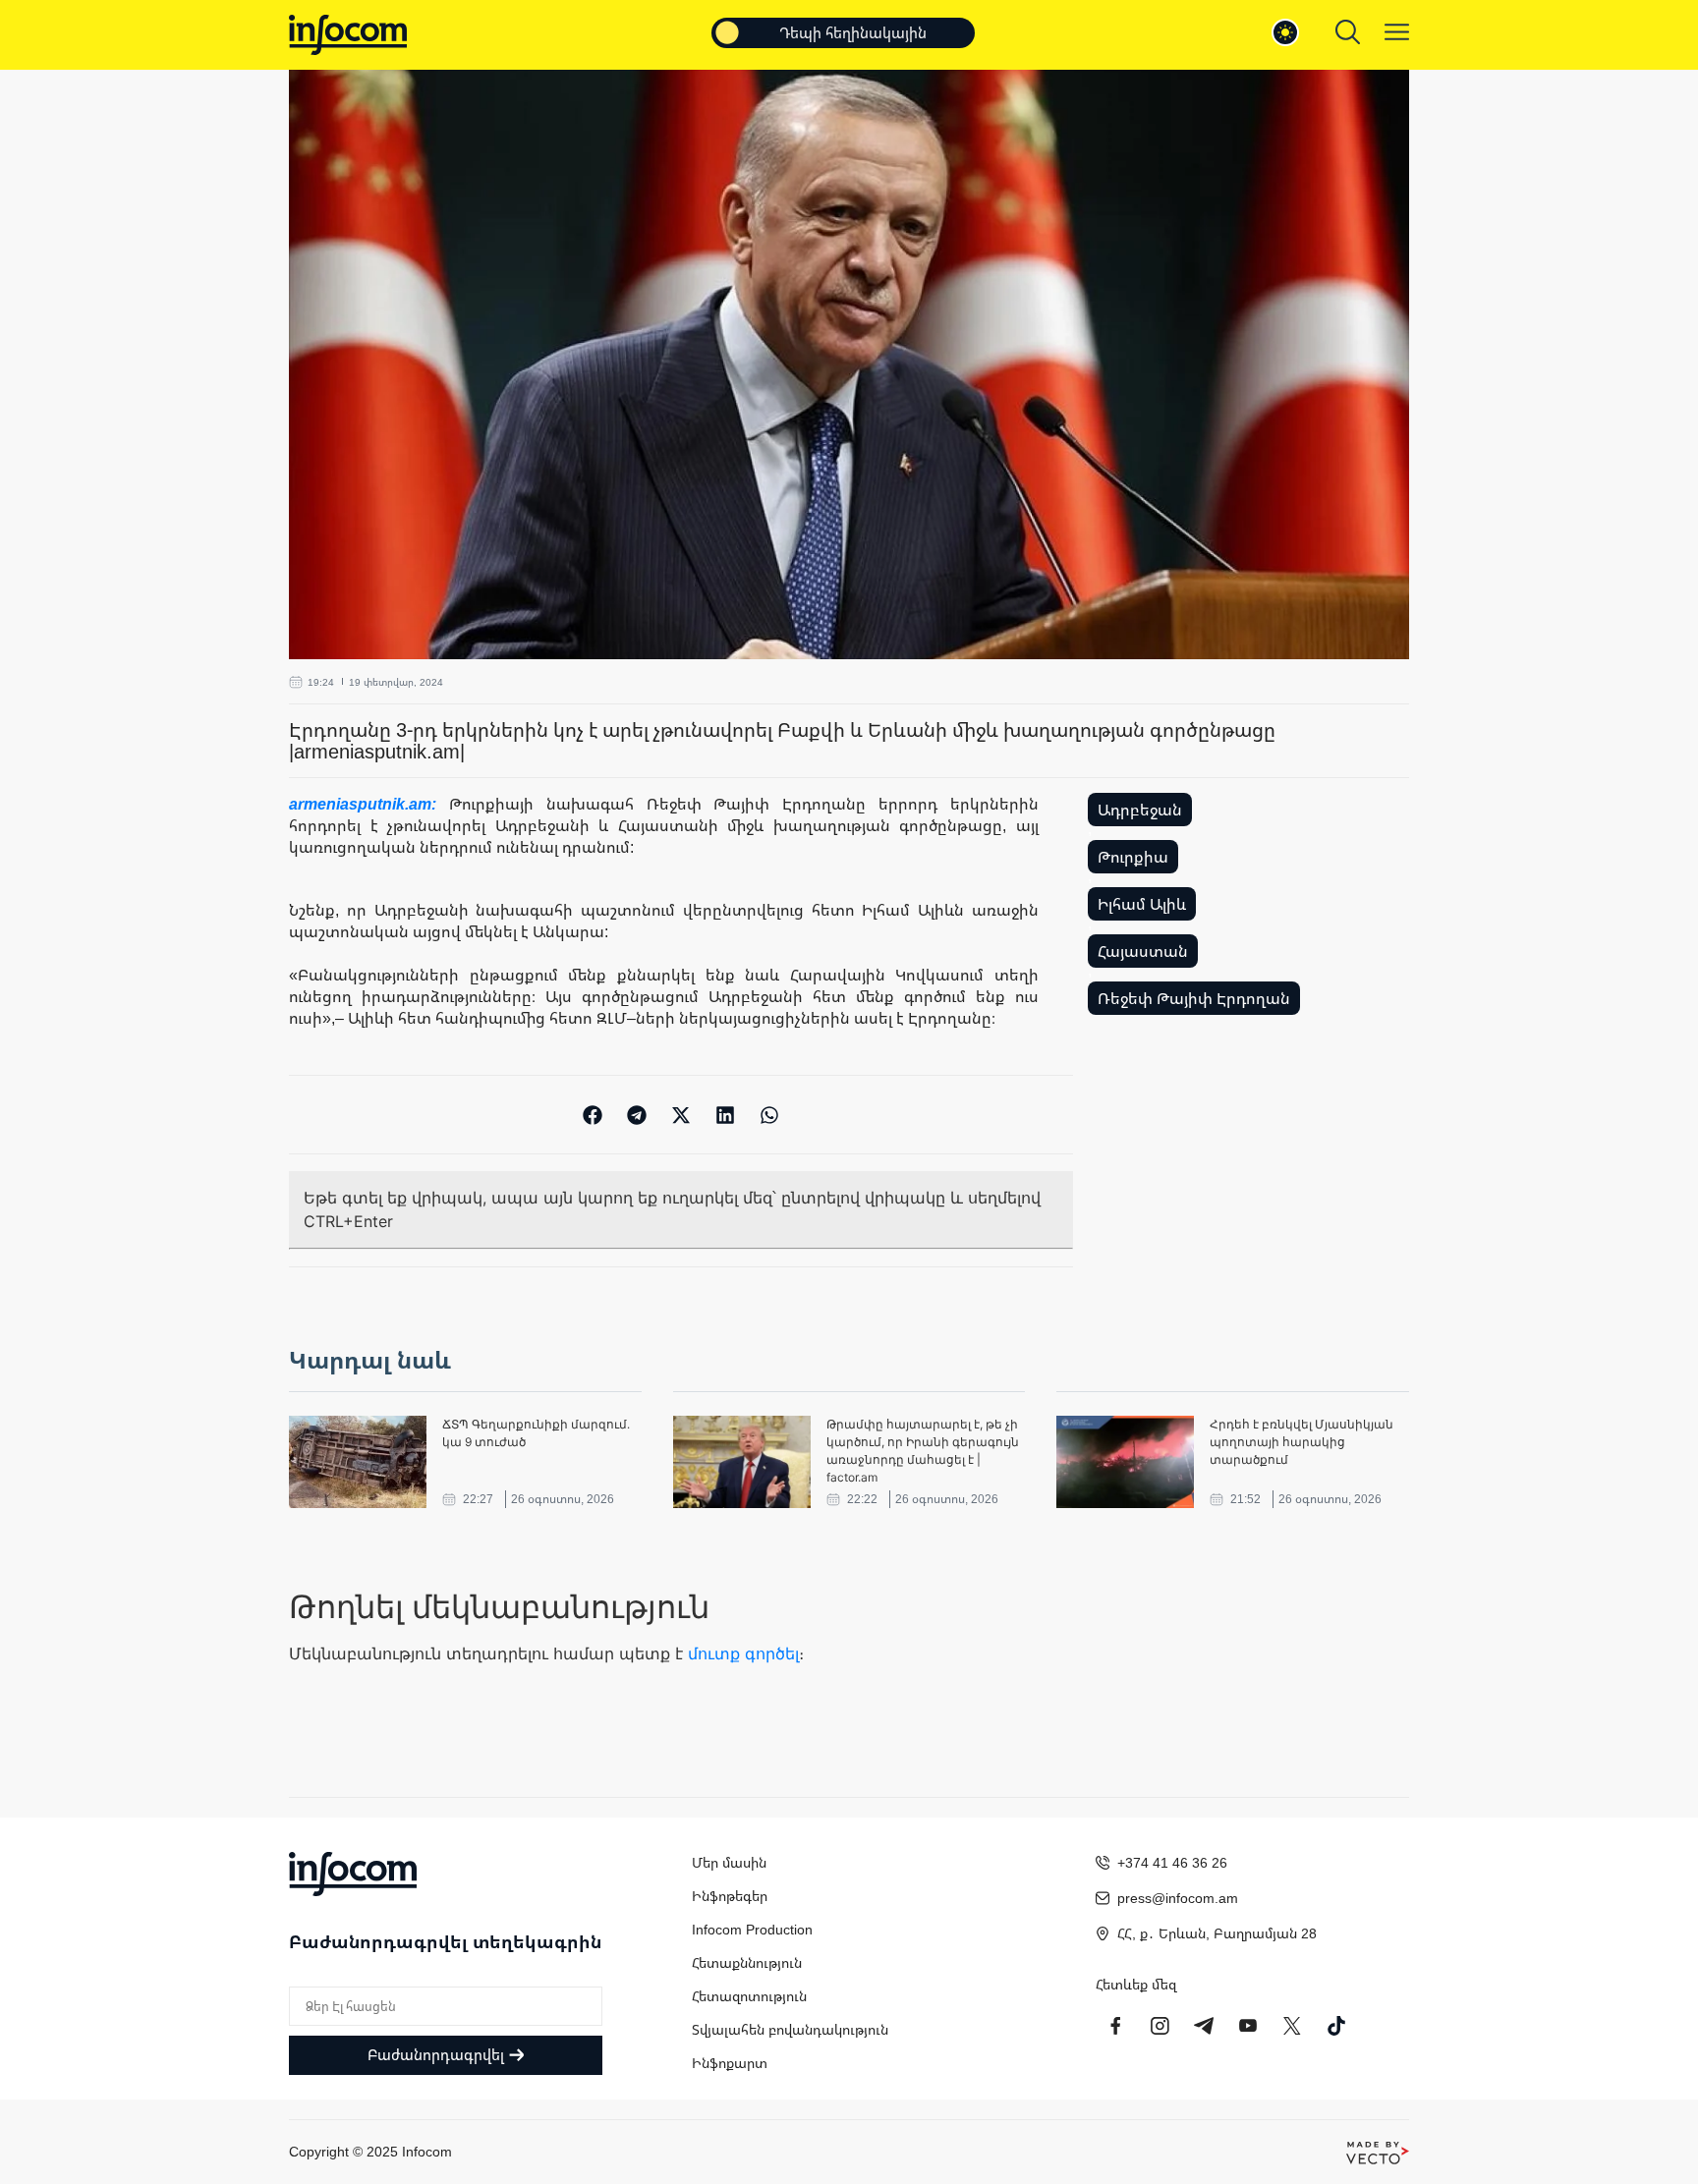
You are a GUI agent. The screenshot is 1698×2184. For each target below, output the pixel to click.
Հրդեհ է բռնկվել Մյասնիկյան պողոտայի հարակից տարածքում (1302, 1442)
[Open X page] (1292, 2026)
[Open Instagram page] (1160, 2026)
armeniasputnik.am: (369, 804)
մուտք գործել (743, 1653)
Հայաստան (1143, 951)
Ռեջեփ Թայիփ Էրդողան (1194, 998)
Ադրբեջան (1140, 810)
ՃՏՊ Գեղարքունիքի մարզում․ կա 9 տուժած (536, 1433)
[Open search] (1348, 32)
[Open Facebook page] (1115, 2026)
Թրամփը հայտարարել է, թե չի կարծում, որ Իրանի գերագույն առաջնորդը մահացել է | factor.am (923, 1451)
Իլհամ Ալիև (1142, 904)
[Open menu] (1397, 32)
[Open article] (358, 1462)
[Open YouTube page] (1248, 2026)
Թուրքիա (1133, 857)
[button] (593, 1115)
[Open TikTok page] (1336, 2026)
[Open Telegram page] (1204, 2026)
